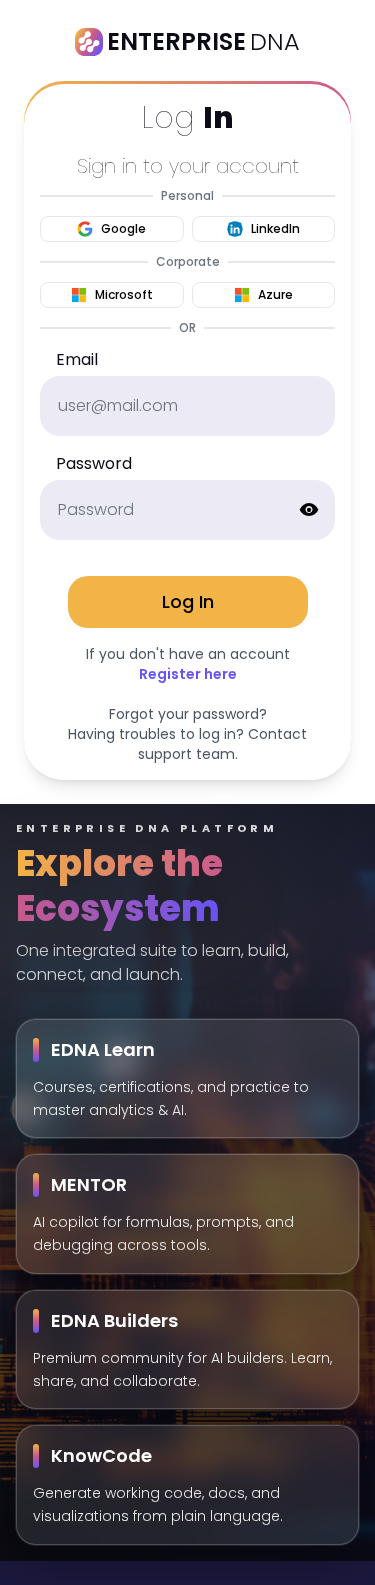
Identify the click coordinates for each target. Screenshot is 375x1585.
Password (94, 463)
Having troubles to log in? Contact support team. (187, 744)
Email (77, 359)
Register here (188, 674)
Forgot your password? (188, 714)
